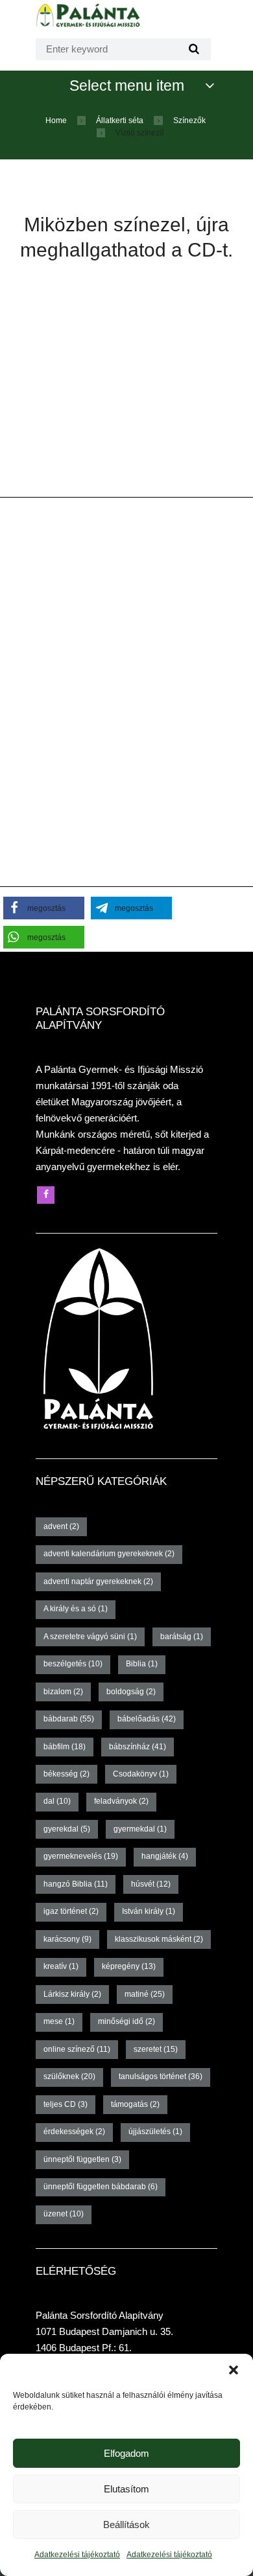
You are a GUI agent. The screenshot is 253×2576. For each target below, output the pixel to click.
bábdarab (69, 1719)
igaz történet (71, 1911)
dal (57, 1801)
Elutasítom (126, 2489)
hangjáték (165, 1856)
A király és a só (76, 1609)
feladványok (121, 1801)
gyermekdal (140, 1829)
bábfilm (65, 1747)
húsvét (151, 1884)
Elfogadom (126, 2453)
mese (59, 2021)
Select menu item (127, 86)
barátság (182, 1637)
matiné (145, 1994)
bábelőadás (147, 1719)
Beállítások (126, 2524)
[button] (234, 2370)
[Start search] (192, 49)
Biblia (142, 1664)
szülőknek (69, 2076)
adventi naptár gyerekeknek (98, 1581)
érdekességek (74, 2132)
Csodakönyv (141, 1774)
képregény (129, 1966)
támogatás (135, 2104)
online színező (77, 2049)
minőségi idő (126, 2021)
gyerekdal (67, 1829)
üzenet (64, 2214)
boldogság (131, 1692)
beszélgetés (73, 1664)
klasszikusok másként (159, 1939)
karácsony (67, 1939)
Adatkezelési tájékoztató (77, 2555)
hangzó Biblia (76, 1884)
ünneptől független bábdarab (101, 2187)
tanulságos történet (161, 2076)
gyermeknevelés (81, 1856)
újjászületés (155, 2132)
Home (56, 121)
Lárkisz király (72, 1994)
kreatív (61, 1966)
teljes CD (66, 2104)
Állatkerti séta (120, 121)
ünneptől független (82, 2159)
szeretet (156, 2049)
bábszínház (138, 1747)
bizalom (63, 1692)
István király (149, 1911)
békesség (66, 1774)
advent (61, 1526)
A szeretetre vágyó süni (90, 1637)
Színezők (189, 121)
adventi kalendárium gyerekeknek (109, 1554)
